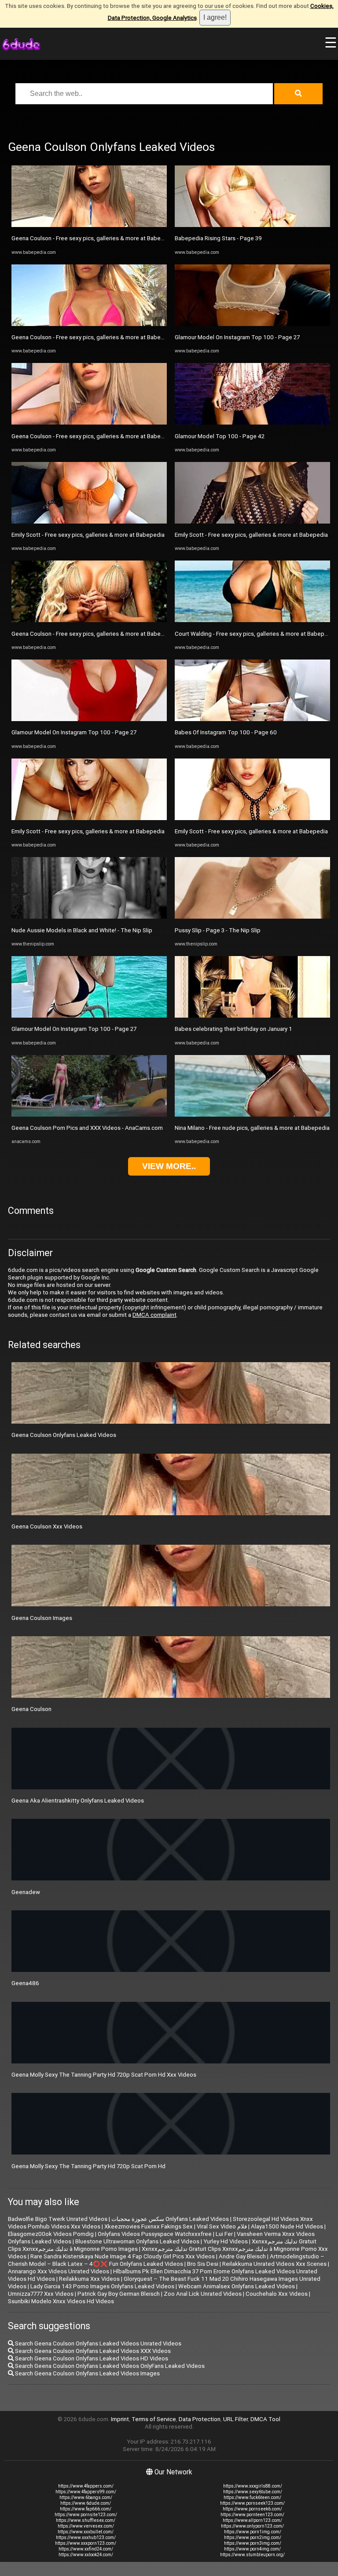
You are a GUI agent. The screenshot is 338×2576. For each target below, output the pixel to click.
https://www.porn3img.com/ (253, 2543)
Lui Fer (224, 2234)
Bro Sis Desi (203, 2264)
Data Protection (200, 2419)
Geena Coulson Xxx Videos (47, 1526)
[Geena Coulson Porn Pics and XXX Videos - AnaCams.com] (89, 1115)
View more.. (169, 1166)
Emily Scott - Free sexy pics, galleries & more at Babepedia (88, 535)
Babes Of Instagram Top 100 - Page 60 (226, 732)
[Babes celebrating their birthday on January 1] (252, 1016)
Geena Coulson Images (42, 1618)
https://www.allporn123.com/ (252, 2520)
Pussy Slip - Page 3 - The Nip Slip (218, 930)
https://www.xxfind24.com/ (86, 2549)
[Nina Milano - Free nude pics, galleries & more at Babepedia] (252, 1115)
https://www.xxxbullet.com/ (86, 2532)
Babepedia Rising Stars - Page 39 (218, 238)
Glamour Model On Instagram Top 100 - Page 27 (74, 732)
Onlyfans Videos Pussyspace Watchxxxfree (155, 2234)
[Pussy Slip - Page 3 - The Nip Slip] (252, 917)
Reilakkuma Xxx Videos (89, 2279)
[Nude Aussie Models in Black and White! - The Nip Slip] (89, 917)
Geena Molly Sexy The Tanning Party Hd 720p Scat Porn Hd (88, 2166)
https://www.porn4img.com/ (252, 2549)
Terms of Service (154, 2419)
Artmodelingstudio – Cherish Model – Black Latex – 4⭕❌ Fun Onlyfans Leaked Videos (166, 2260)
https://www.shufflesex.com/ (86, 2520)
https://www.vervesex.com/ (86, 2526)
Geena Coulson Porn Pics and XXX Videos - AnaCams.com (87, 1128)
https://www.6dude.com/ (86, 2503)
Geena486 (25, 1983)
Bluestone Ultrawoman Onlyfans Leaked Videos (137, 2241)
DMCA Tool (265, 2419)
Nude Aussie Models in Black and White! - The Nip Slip (82, 930)
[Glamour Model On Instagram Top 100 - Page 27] (89, 719)
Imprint (120, 2419)
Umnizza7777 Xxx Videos (41, 2294)
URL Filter (235, 2419)
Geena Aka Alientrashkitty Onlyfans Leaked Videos (78, 1801)
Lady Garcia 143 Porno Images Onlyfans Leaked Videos (102, 2286)
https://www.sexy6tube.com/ (253, 2492)
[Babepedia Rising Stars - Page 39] (252, 225)
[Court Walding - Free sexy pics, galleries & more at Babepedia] (252, 620)
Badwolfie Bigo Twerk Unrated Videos (58, 2219)
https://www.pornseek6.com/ (252, 2509)
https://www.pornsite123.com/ (86, 2515)
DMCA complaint (154, 1315)
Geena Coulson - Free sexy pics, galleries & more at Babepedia (94, 238)
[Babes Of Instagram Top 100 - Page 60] (252, 719)
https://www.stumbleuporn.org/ (252, 2555)
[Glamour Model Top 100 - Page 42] (252, 423)
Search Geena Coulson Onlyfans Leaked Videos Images (87, 2373)
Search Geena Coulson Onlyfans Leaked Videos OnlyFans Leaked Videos (109, 2366)
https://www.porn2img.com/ (253, 2538)
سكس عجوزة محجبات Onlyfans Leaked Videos (170, 2219)
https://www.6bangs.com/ (86, 2497)
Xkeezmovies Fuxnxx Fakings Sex (149, 2226)
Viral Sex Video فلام (222, 2226)
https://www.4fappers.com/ (86, 2486)
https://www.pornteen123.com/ (252, 2515)
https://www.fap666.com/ (86, 2509)
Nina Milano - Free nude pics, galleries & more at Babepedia (252, 1128)
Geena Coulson (31, 1709)
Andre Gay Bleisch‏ (242, 2256)
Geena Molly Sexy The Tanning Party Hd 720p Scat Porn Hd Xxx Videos (104, 2075)
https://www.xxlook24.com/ (86, 2555)
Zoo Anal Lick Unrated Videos (203, 2294)
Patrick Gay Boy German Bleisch (119, 2294)
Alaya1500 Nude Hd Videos (287, 2226)
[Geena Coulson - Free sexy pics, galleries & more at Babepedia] (89, 225)
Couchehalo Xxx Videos (277, 2294)
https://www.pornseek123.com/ (252, 2503)
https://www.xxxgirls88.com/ (253, 2486)
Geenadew (26, 1892)
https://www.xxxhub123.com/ (86, 2538)
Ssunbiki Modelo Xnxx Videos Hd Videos (61, 2301)
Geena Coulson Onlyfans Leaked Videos (64, 1435)
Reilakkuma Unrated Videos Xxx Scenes (274, 2264)
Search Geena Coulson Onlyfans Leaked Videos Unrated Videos (97, 2343)
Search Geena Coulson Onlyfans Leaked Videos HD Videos (91, 2358)
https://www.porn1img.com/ (253, 2532)
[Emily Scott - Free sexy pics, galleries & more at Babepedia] (89, 522)
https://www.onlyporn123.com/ (252, 2526)
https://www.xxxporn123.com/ (86, 2543)
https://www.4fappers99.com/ (86, 2492)
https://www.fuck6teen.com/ (252, 2497)
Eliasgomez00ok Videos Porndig (51, 2234)
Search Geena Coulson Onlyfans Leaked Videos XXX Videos (92, 2351)
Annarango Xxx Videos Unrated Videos (59, 2271)
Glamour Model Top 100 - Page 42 (220, 436)
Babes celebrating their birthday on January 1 (233, 1029)
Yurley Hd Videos (226, 2241)
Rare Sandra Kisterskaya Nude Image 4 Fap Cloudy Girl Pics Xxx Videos (123, 2256)
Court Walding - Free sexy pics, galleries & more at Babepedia (255, 634)
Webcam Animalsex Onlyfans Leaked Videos (237, 2286)
